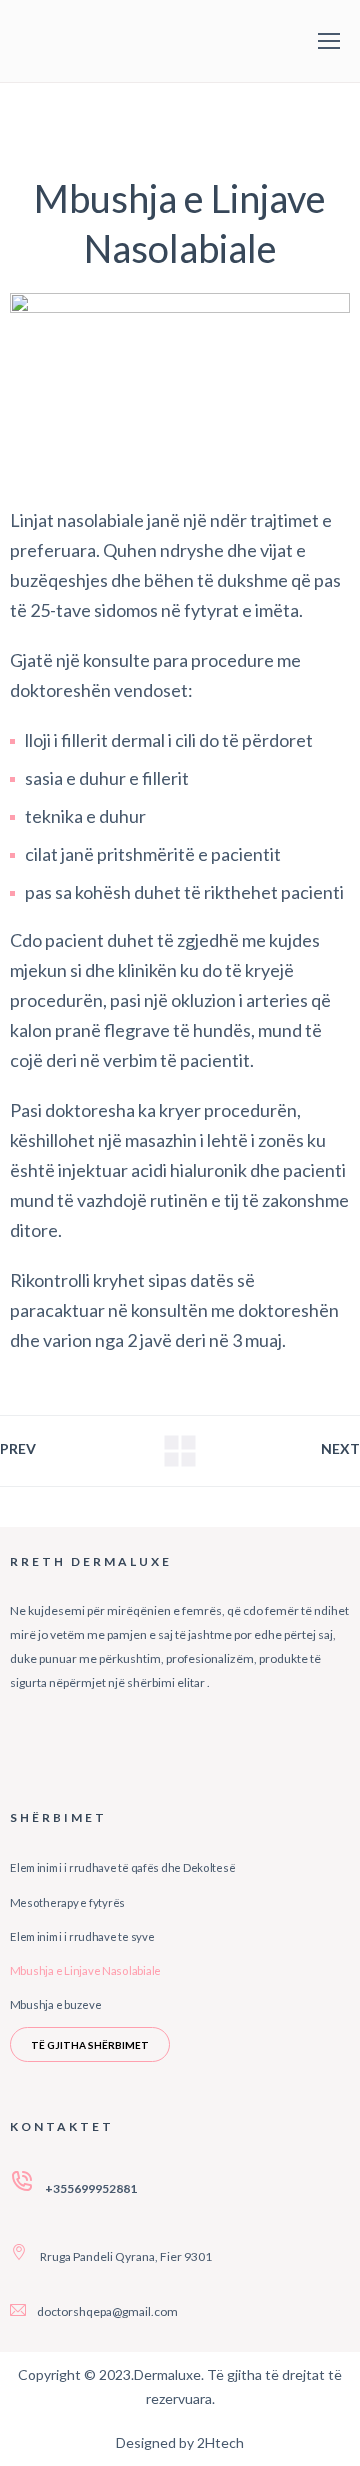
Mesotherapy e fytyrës (67, 1902)
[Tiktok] (181, 1740)
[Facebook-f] (35, 1740)
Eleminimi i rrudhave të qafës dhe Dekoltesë (122, 1868)
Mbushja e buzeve (55, 2005)
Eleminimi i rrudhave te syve (82, 1937)
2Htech (220, 2442)
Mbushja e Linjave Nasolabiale (85, 1971)
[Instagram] (108, 1740)
